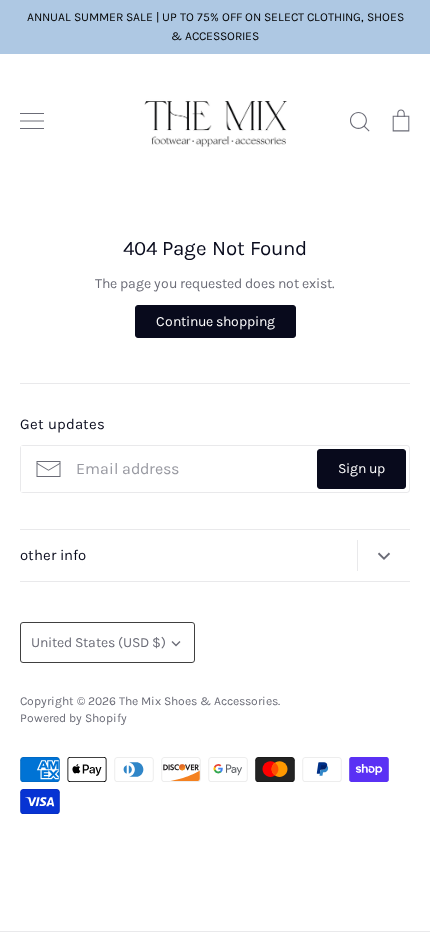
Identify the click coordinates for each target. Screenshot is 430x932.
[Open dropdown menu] (383, 555)
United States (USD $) (98, 642)
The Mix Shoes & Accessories (198, 701)
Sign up (361, 468)
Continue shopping (215, 321)
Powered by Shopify (73, 718)
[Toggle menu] (32, 121)
